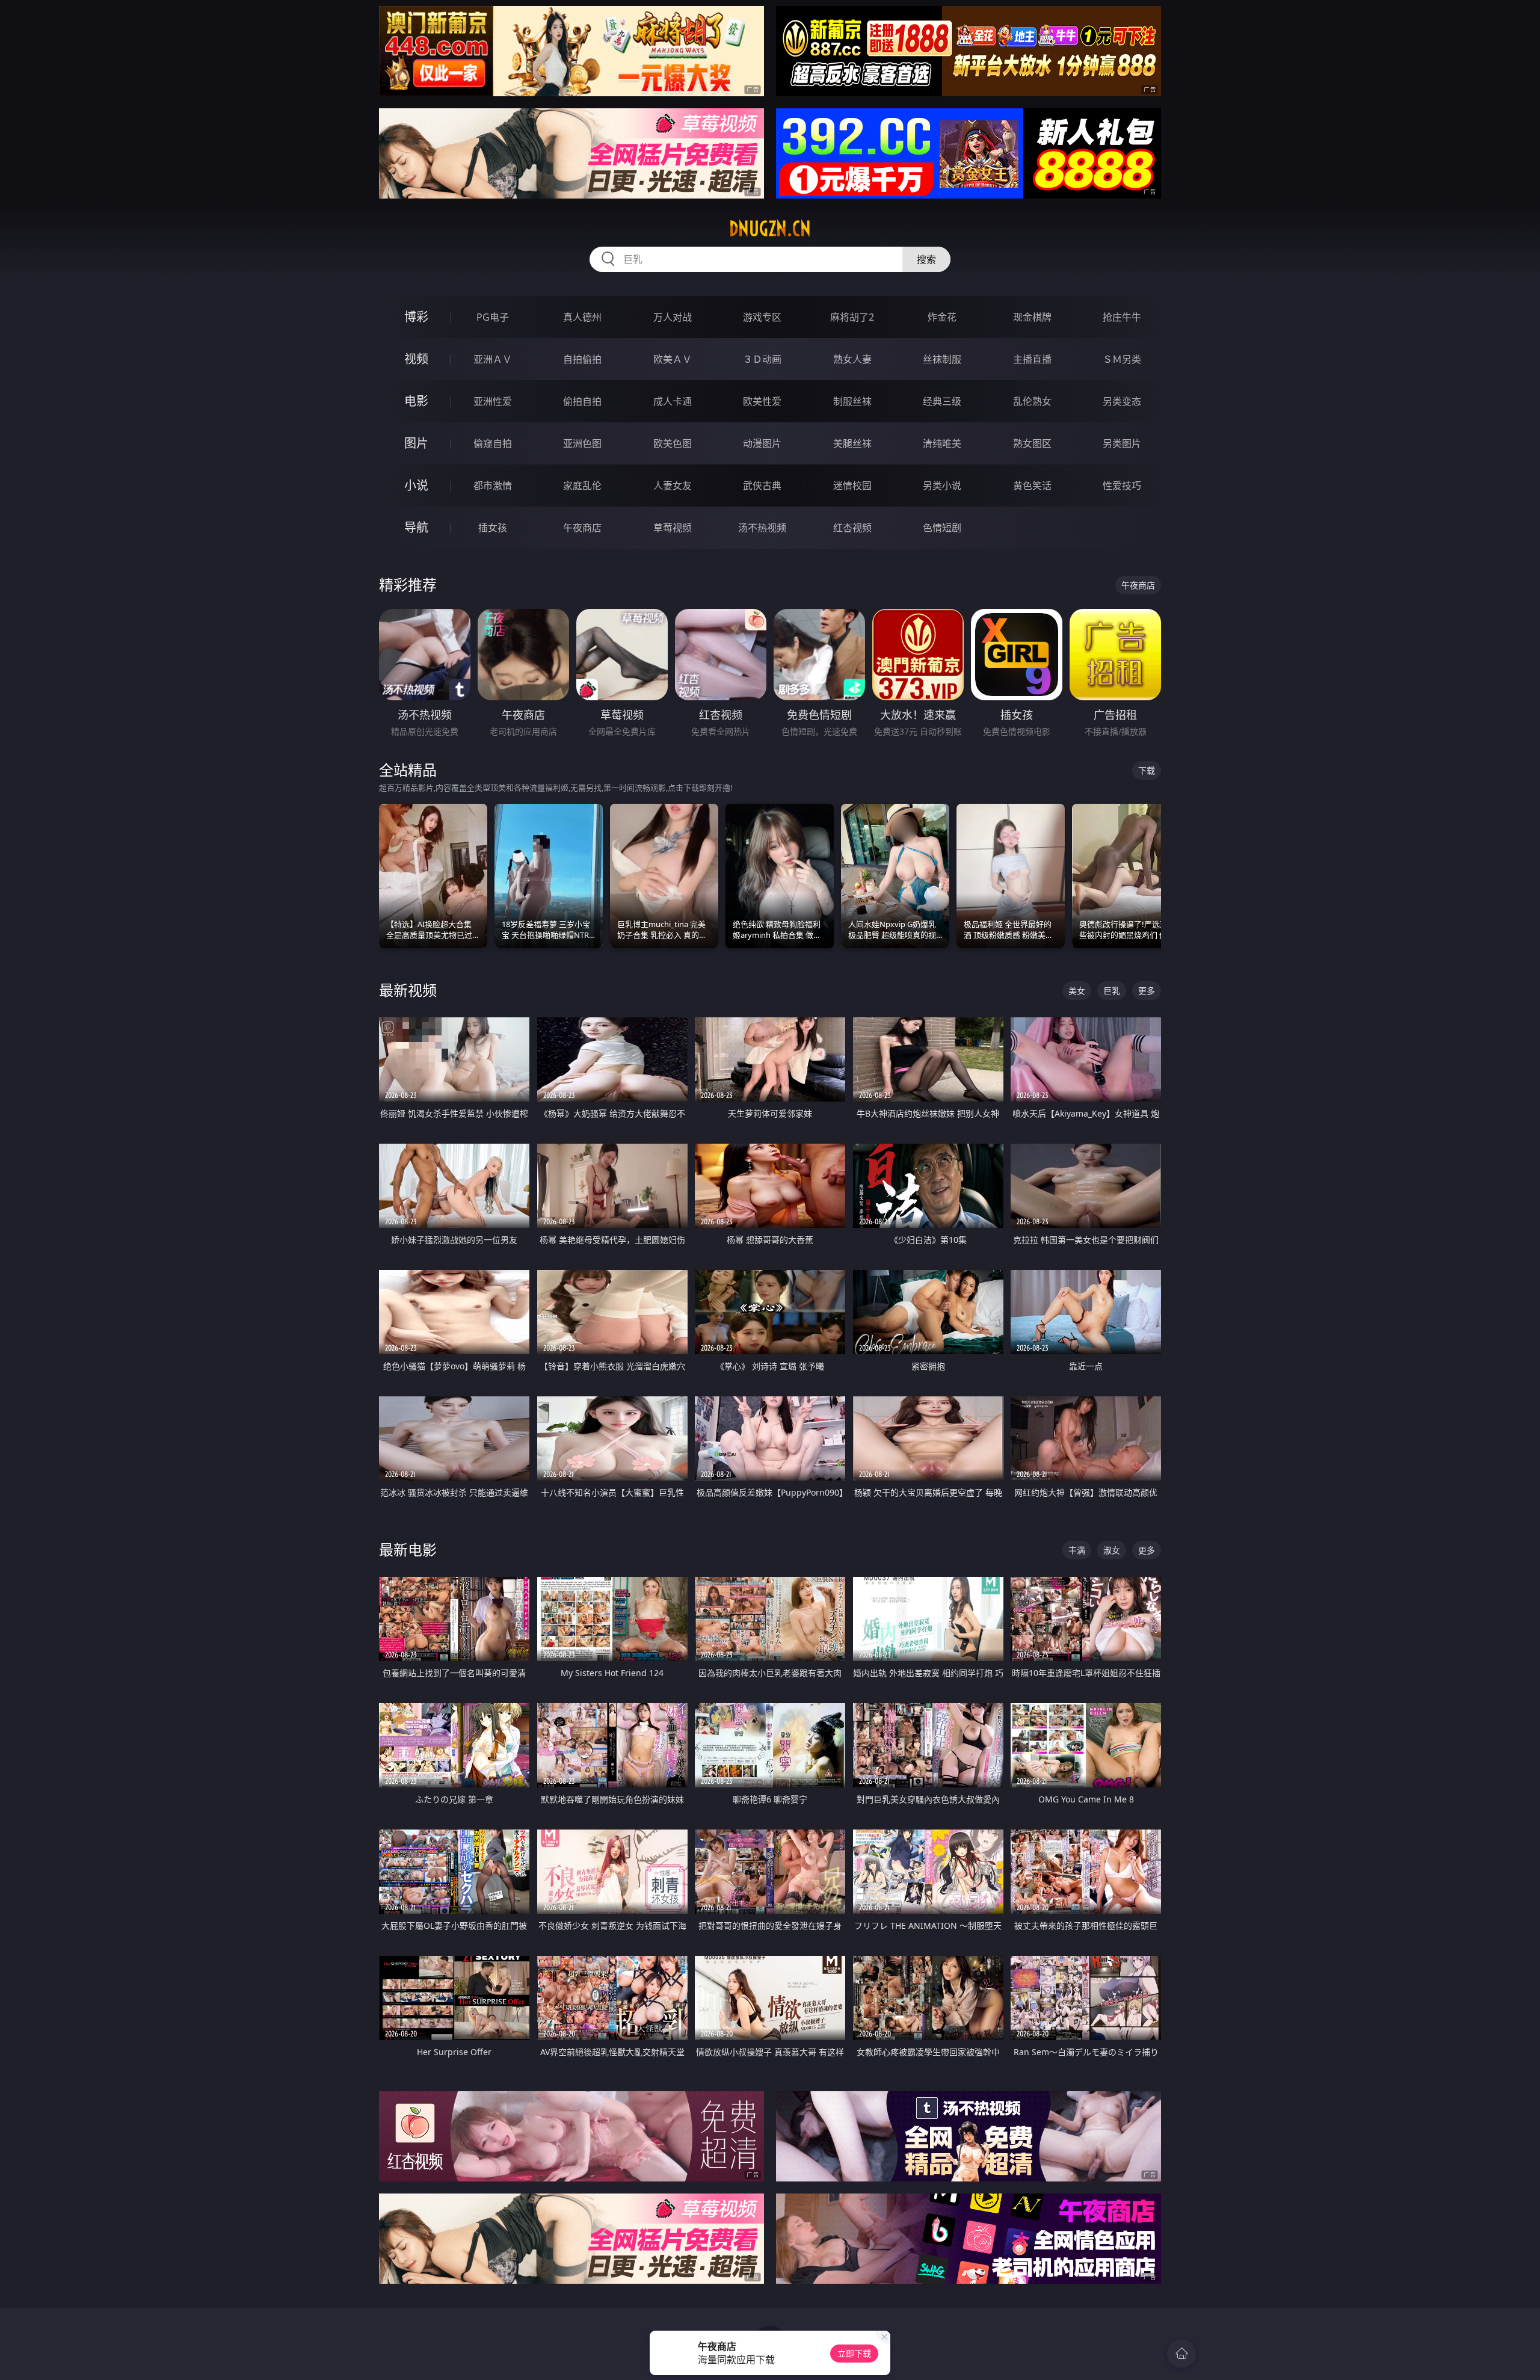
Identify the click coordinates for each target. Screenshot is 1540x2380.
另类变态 (1122, 401)
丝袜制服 (942, 359)
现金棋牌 (1032, 317)
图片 (416, 443)
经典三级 (942, 401)
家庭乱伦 (582, 486)
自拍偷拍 (582, 359)
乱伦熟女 (1032, 401)
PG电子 (493, 317)
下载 (1147, 770)
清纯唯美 (942, 443)
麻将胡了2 (852, 317)
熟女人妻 (852, 359)
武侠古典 (762, 486)
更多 (1147, 991)
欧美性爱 (762, 401)
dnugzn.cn (770, 229)
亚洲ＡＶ (493, 359)
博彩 (416, 317)
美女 (1077, 991)
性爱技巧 (1122, 486)
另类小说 (942, 486)
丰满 (1077, 1550)
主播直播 (1032, 359)
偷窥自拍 (493, 443)
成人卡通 (673, 401)
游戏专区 (762, 317)
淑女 (1112, 1550)
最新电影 (408, 1549)
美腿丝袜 (852, 443)
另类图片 (1122, 443)
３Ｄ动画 (762, 359)
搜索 (926, 259)
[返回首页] (1181, 2354)
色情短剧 (942, 528)
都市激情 (493, 486)
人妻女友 (673, 486)
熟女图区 (1032, 443)
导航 (416, 527)
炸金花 (942, 317)
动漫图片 (762, 443)
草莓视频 (673, 528)
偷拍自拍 (582, 401)
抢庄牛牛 (1122, 317)
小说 (416, 485)
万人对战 (673, 317)
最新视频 (408, 990)
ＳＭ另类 (1122, 359)
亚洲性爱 (493, 401)
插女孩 (493, 528)
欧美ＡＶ (673, 359)
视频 (416, 359)
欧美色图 (673, 443)
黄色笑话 (1032, 486)
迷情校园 (852, 486)
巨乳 (1112, 991)
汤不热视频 (762, 528)
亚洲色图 (582, 443)
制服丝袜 (852, 401)
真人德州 (582, 317)
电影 (416, 401)
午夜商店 (582, 528)
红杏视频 (852, 528)
